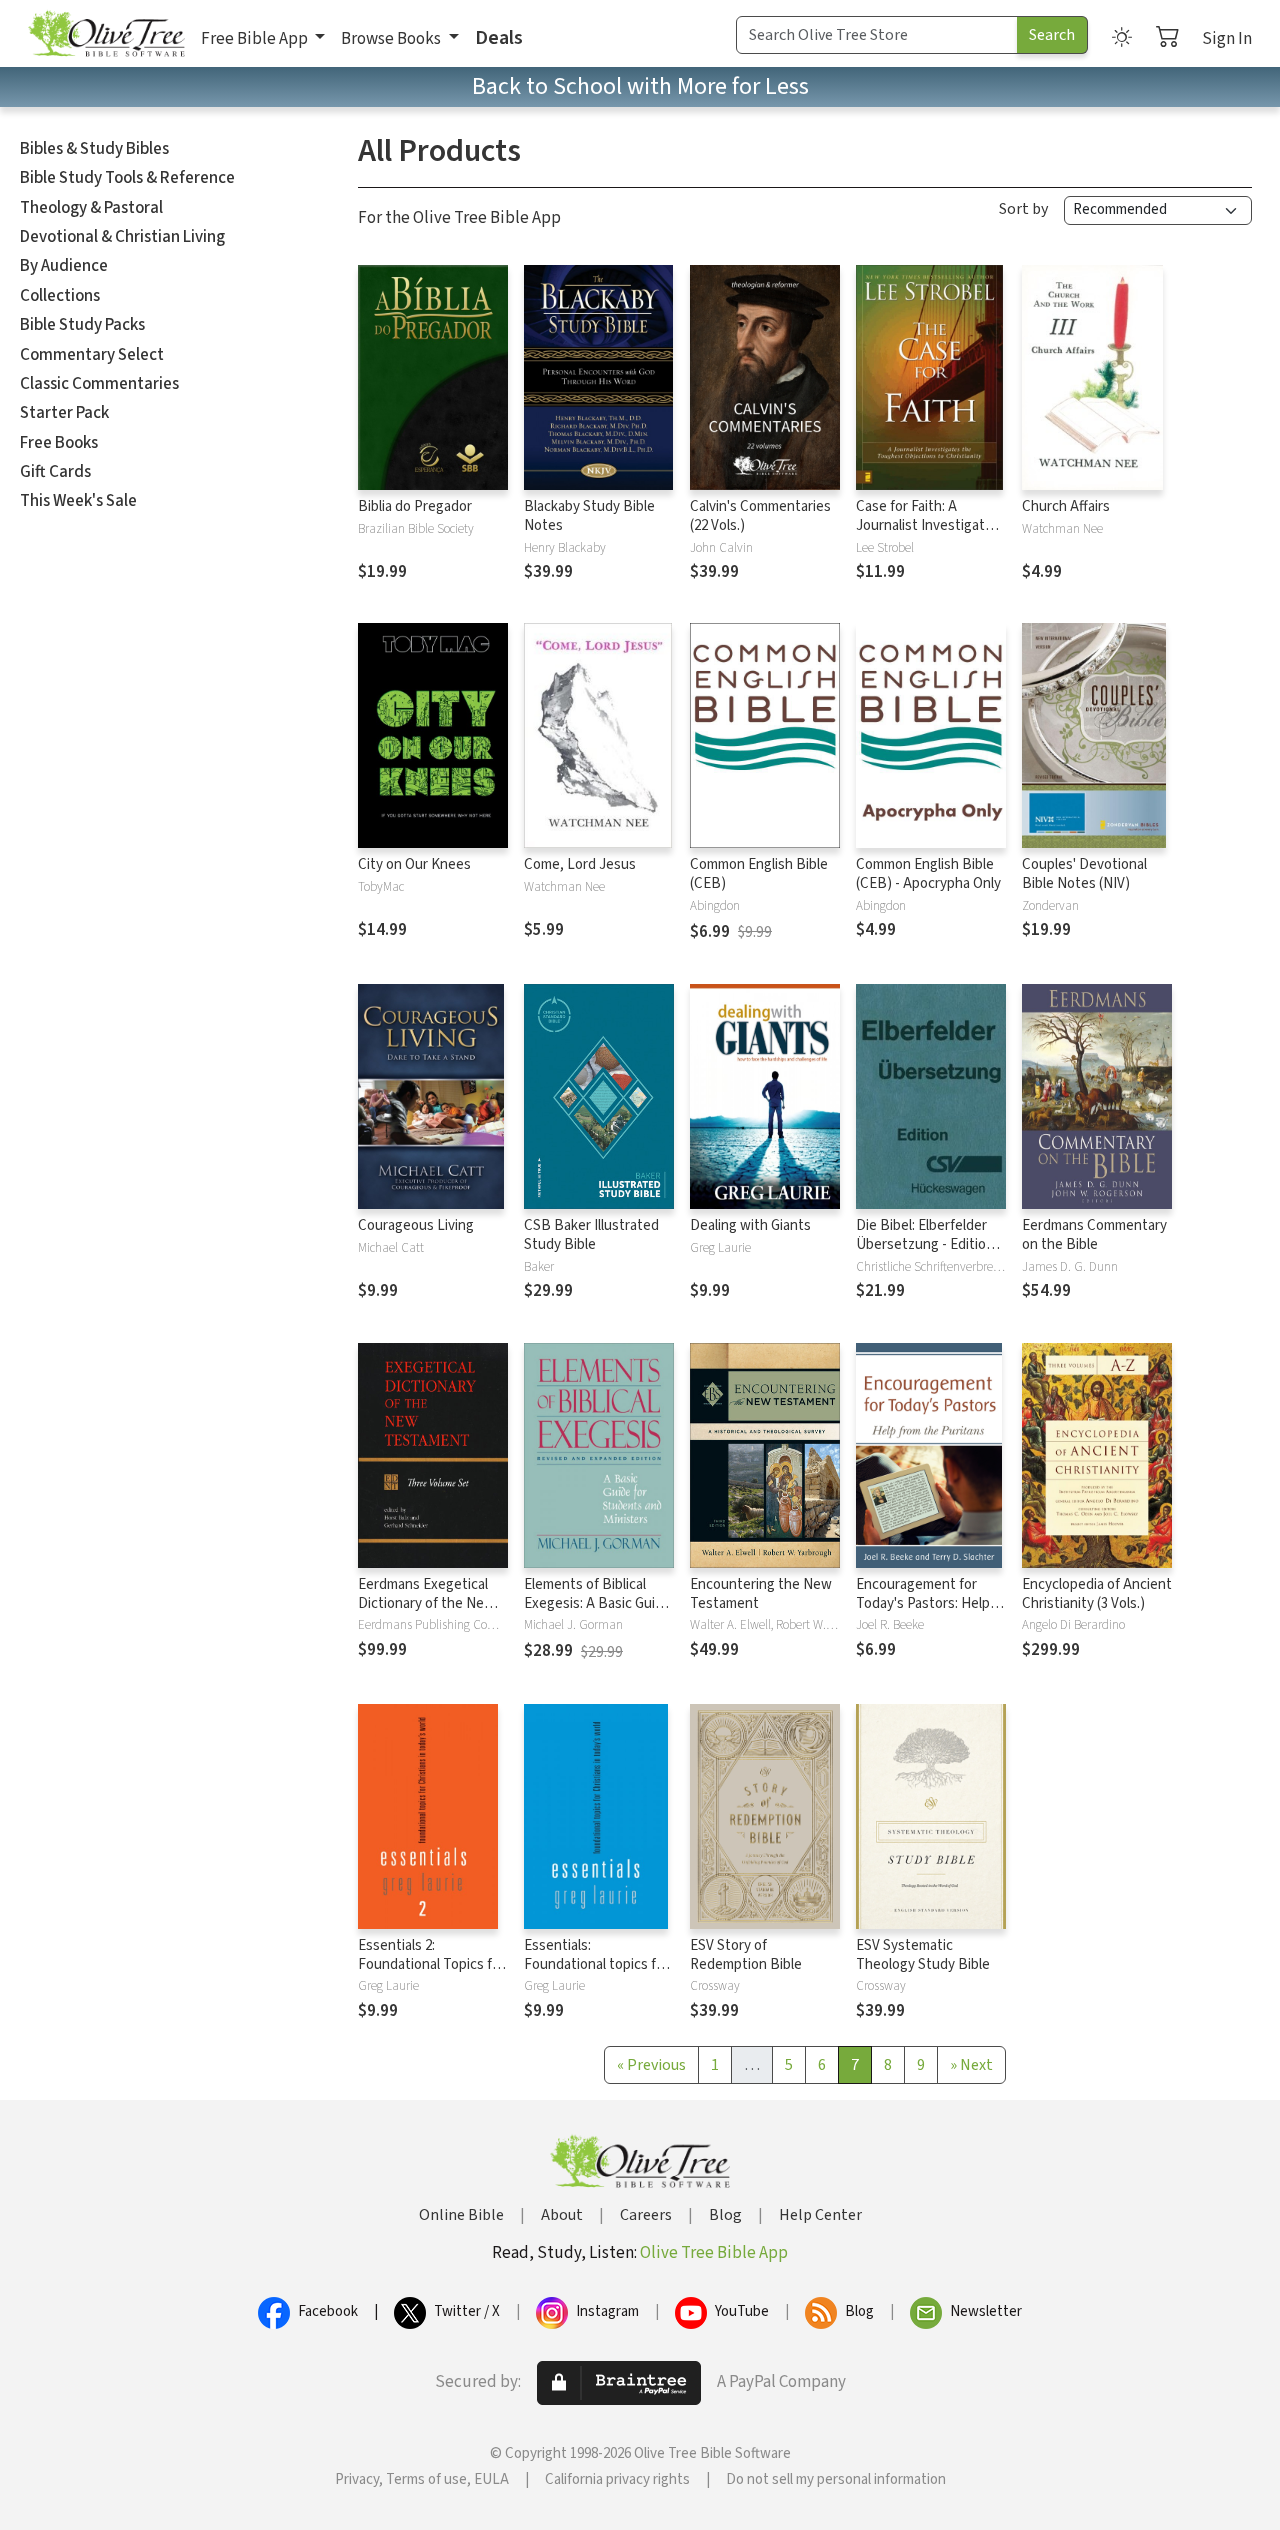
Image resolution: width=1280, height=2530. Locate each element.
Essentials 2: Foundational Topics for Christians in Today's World (431, 1974)
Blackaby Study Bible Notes (589, 516)
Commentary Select (92, 355)
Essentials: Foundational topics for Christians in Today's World (596, 1974)
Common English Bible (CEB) (759, 874)
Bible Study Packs (82, 325)
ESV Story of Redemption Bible (746, 1955)
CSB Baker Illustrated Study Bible (591, 1235)
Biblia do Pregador (415, 506)
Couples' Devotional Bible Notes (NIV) (1084, 874)
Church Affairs (1066, 506)
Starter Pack (64, 413)
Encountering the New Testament (761, 1594)
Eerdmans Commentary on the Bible (1094, 1235)
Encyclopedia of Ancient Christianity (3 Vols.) (1097, 1594)
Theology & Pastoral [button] (91, 208)
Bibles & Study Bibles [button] (94, 149)
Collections (60, 296)
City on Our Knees (414, 864)
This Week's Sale (78, 501)
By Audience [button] (64, 266)
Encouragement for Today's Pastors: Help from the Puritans (923, 1603)
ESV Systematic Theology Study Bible (923, 1955)
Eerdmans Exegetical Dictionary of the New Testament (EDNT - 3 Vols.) (426, 1613)
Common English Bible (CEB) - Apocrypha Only (928, 874)
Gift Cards (55, 472)
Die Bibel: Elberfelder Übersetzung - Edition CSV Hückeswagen (925, 1244)
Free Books (59, 443)
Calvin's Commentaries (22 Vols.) (760, 516)
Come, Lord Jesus (580, 864)
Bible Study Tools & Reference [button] (127, 178)
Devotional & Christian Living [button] (122, 237)
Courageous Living (416, 1225)
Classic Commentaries (99, 384)
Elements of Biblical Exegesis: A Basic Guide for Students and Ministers (597, 1613)
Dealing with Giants (750, 1225)
